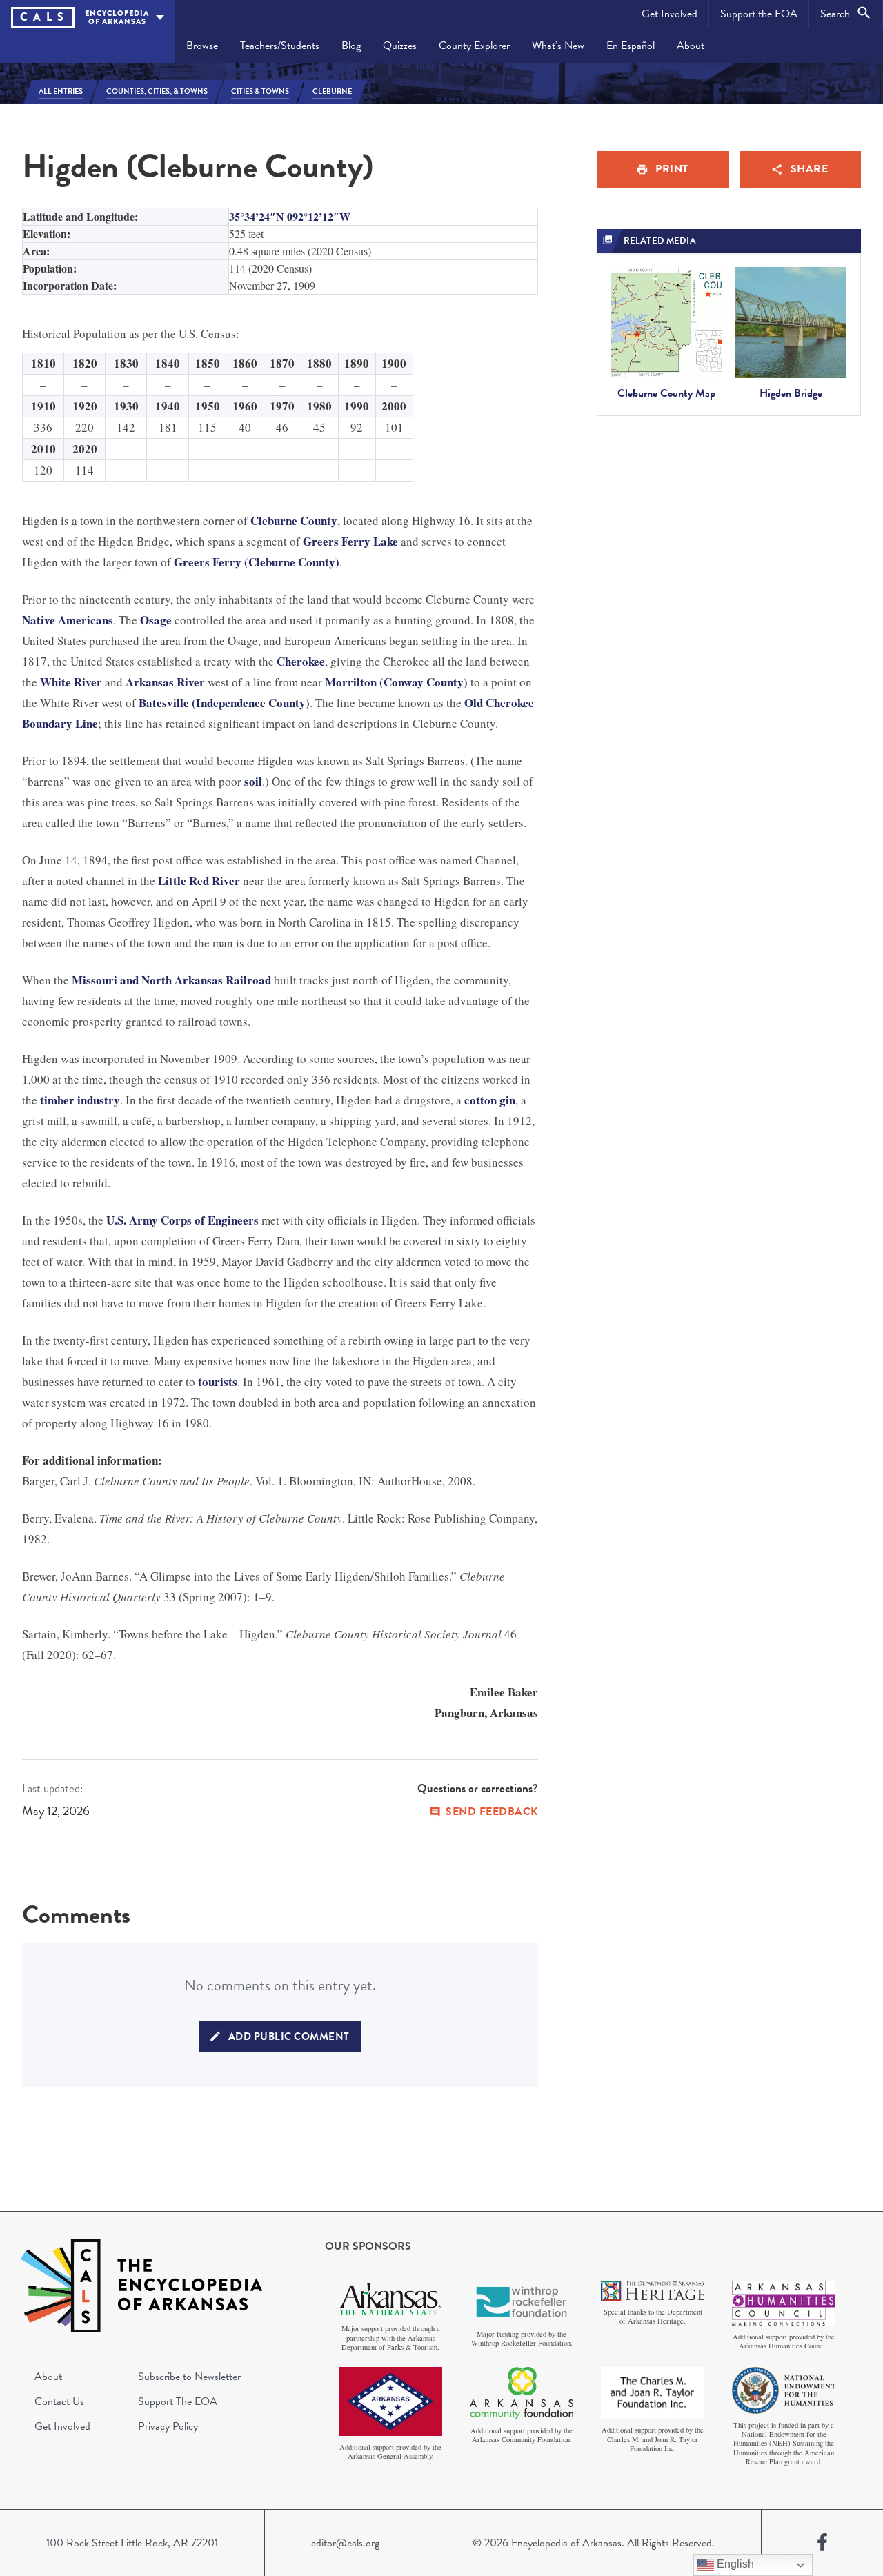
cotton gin (490, 1100)
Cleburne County (294, 521)
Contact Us (59, 2401)
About (691, 46)
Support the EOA (759, 14)
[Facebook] (822, 2543)
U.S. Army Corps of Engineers (182, 1220)
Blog (351, 46)
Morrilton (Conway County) (396, 682)
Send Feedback (492, 1812)
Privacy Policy (168, 2426)
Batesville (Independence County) (224, 703)
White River (71, 682)
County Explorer (474, 46)
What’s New (558, 46)
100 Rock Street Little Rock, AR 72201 (132, 2543)
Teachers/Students (280, 46)
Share (810, 169)
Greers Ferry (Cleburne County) (257, 562)
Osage (156, 620)
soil (253, 781)
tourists (218, 1381)
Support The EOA (178, 2401)
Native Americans (68, 620)
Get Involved (669, 14)
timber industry (80, 1100)
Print (672, 169)
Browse (202, 46)
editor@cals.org (345, 2543)
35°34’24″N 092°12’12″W (290, 216)
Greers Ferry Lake (350, 541)
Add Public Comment (289, 2037)
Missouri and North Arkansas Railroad (171, 980)
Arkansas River (165, 682)
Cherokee (301, 661)
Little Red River (199, 881)
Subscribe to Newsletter (189, 2377)
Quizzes (400, 46)
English (734, 2564)
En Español (631, 46)
